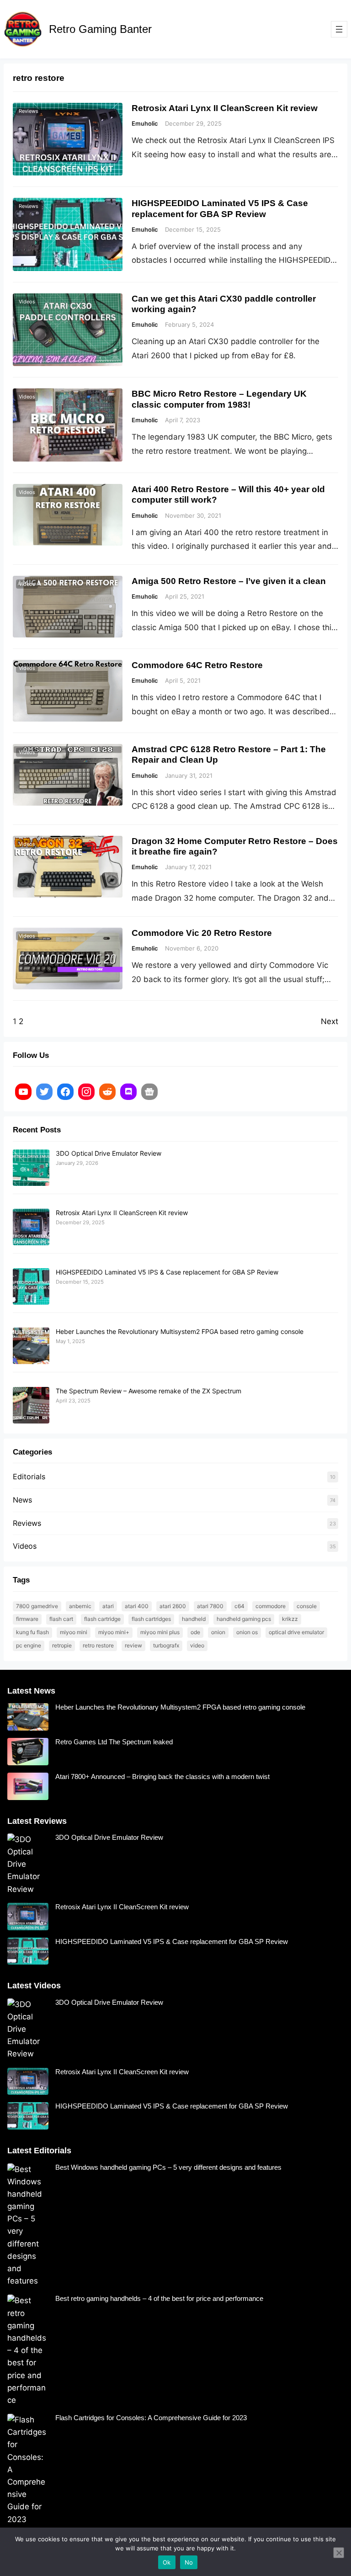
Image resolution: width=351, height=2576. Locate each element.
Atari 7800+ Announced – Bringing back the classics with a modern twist (162, 1777)
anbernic (80, 1606)
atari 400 (137, 1606)
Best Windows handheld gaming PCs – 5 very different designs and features (168, 2167)
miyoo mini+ (114, 1632)
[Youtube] (23, 1092)
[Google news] (149, 1092)
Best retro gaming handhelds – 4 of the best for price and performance (159, 2298)
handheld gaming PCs (244, 1619)
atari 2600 (173, 1606)
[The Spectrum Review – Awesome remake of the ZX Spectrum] (31, 1406)
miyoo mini (74, 1632)
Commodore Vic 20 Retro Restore (202, 933)
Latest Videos (34, 1986)
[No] (339, 2553)
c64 (239, 1606)
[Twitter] (44, 1092)
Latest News (31, 1691)
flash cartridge (102, 1619)
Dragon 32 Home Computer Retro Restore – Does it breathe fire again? (235, 846)
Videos (27, 302)
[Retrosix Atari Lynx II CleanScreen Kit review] (31, 1227)
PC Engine (29, 1645)
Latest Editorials (39, 2151)
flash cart (61, 1619)
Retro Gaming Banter (100, 29)
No (189, 2562)
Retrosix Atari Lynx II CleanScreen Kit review (225, 108)
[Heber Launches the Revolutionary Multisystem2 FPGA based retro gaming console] (31, 1346)
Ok (167, 2562)
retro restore (98, 1645)
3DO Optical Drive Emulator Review (109, 1153)
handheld (194, 1619)
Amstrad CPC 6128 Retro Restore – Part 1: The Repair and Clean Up (229, 754)
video (197, 1645)
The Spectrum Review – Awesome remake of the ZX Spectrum (149, 1391)
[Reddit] (107, 1092)
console (307, 1606)
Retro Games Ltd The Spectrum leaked (114, 1742)
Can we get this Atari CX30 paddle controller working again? (224, 304)
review (133, 1645)
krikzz (290, 1619)
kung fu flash (32, 1632)
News (22, 1500)
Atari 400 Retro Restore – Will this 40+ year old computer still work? (228, 494)
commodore (271, 1606)
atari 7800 (210, 1606)
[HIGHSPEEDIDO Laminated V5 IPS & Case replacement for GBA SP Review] (31, 1287)
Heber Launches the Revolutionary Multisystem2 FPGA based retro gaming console (180, 1331)
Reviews (29, 111)
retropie (62, 1645)
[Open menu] (339, 29)
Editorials (29, 1477)
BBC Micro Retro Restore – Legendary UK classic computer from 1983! (219, 399)
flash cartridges (151, 1619)
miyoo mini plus (160, 1632)
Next (330, 1021)
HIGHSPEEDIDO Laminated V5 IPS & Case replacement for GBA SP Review (220, 208)
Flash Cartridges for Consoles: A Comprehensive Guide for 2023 (151, 2418)
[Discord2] (128, 1092)
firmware (27, 1619)
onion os (247, 1632)
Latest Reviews (37, 1821)
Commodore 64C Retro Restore (197, 665)
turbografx (166, 1645)
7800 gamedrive (37, 1606)
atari (108, 1606)
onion (218, 1632)
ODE (195, 1632)
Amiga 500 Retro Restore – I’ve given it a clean (229, 581)
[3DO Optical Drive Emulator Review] (31, 1168)
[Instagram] (86, 1092)
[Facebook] (65, 1092)
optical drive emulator (296, 1632)
